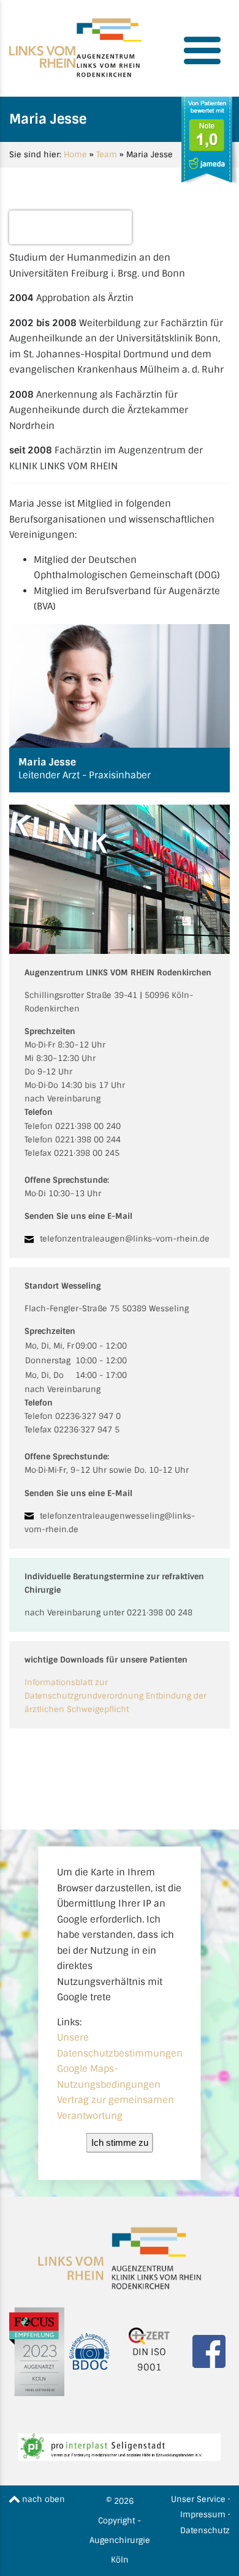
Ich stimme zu (120, 2142)
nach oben (42, 2499)
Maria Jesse (70, 220)
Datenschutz (205, 2530)
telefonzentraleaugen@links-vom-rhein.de (125, 1239)
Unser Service (198, 2499)
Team (107, 154)
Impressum (203, 2515)
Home (75, 154)
